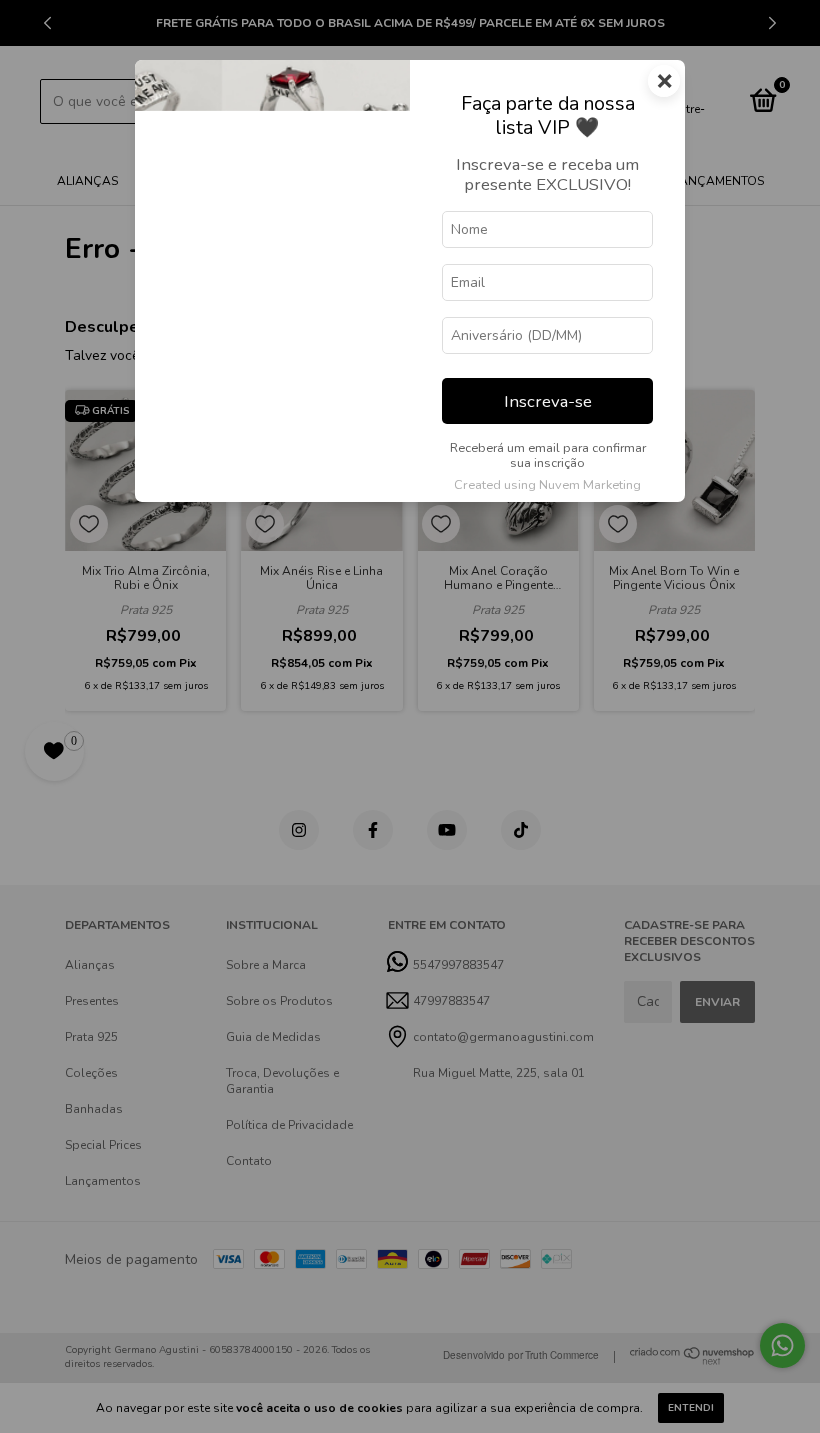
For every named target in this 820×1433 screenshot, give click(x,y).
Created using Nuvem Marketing (547, 485)
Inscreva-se (548, 401)
